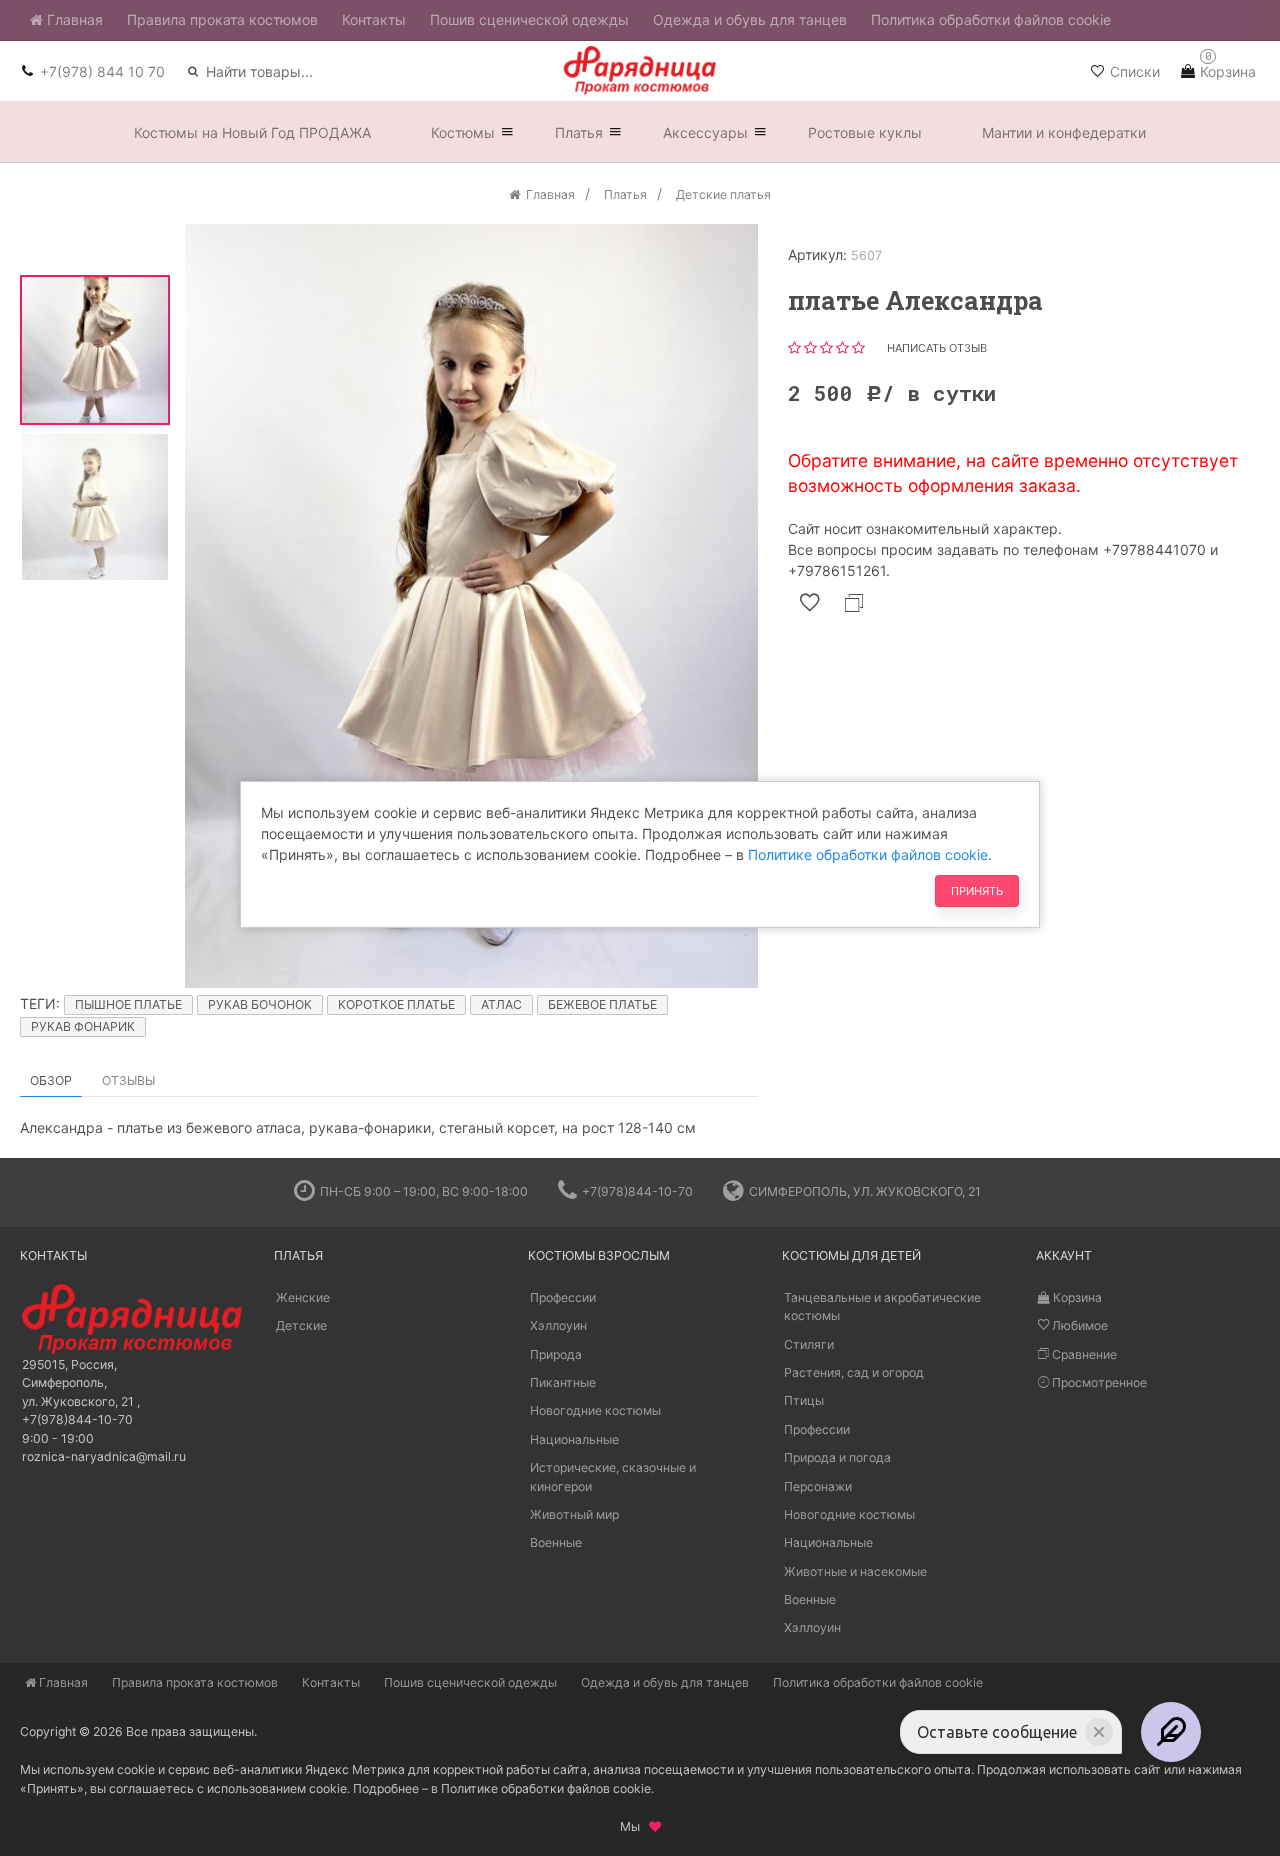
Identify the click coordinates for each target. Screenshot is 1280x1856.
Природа (556, 1354)
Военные (556, 1542)
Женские (303, 1297)
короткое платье (396, 1004)
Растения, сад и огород (854, 1372)
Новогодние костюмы (595, 1410)
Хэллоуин (558, 1325)
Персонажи (818, 1486)
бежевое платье (602, 1004)
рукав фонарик (83, 1026)
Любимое (1078, 1325)
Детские (301, 1325)
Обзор (51, 1080)
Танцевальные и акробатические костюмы (882, 1306)
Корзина (1076, 1297)
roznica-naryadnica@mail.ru (104, 1456)
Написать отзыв (937, 348)
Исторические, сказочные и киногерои (613, 1476)
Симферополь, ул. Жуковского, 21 (865, 1191)
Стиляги (809, 1344)
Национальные (574, 1439)
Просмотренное (1098, 1382)
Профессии (563, 1297)
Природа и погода (837, 1457)
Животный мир (574, 1514)
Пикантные (563, 1382)
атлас (501, 1004)
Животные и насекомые (855, 1571)
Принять (977, 891)
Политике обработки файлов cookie (868, 854)
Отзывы (128, 1080)
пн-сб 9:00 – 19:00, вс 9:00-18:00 (424, 1191)
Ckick (632, 1142)
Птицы (804, 1400)
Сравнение (1083, 1354)
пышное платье (128, 1004)
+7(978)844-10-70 (637, 1191)
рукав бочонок (260, 1004)
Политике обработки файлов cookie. (547, 1788)
